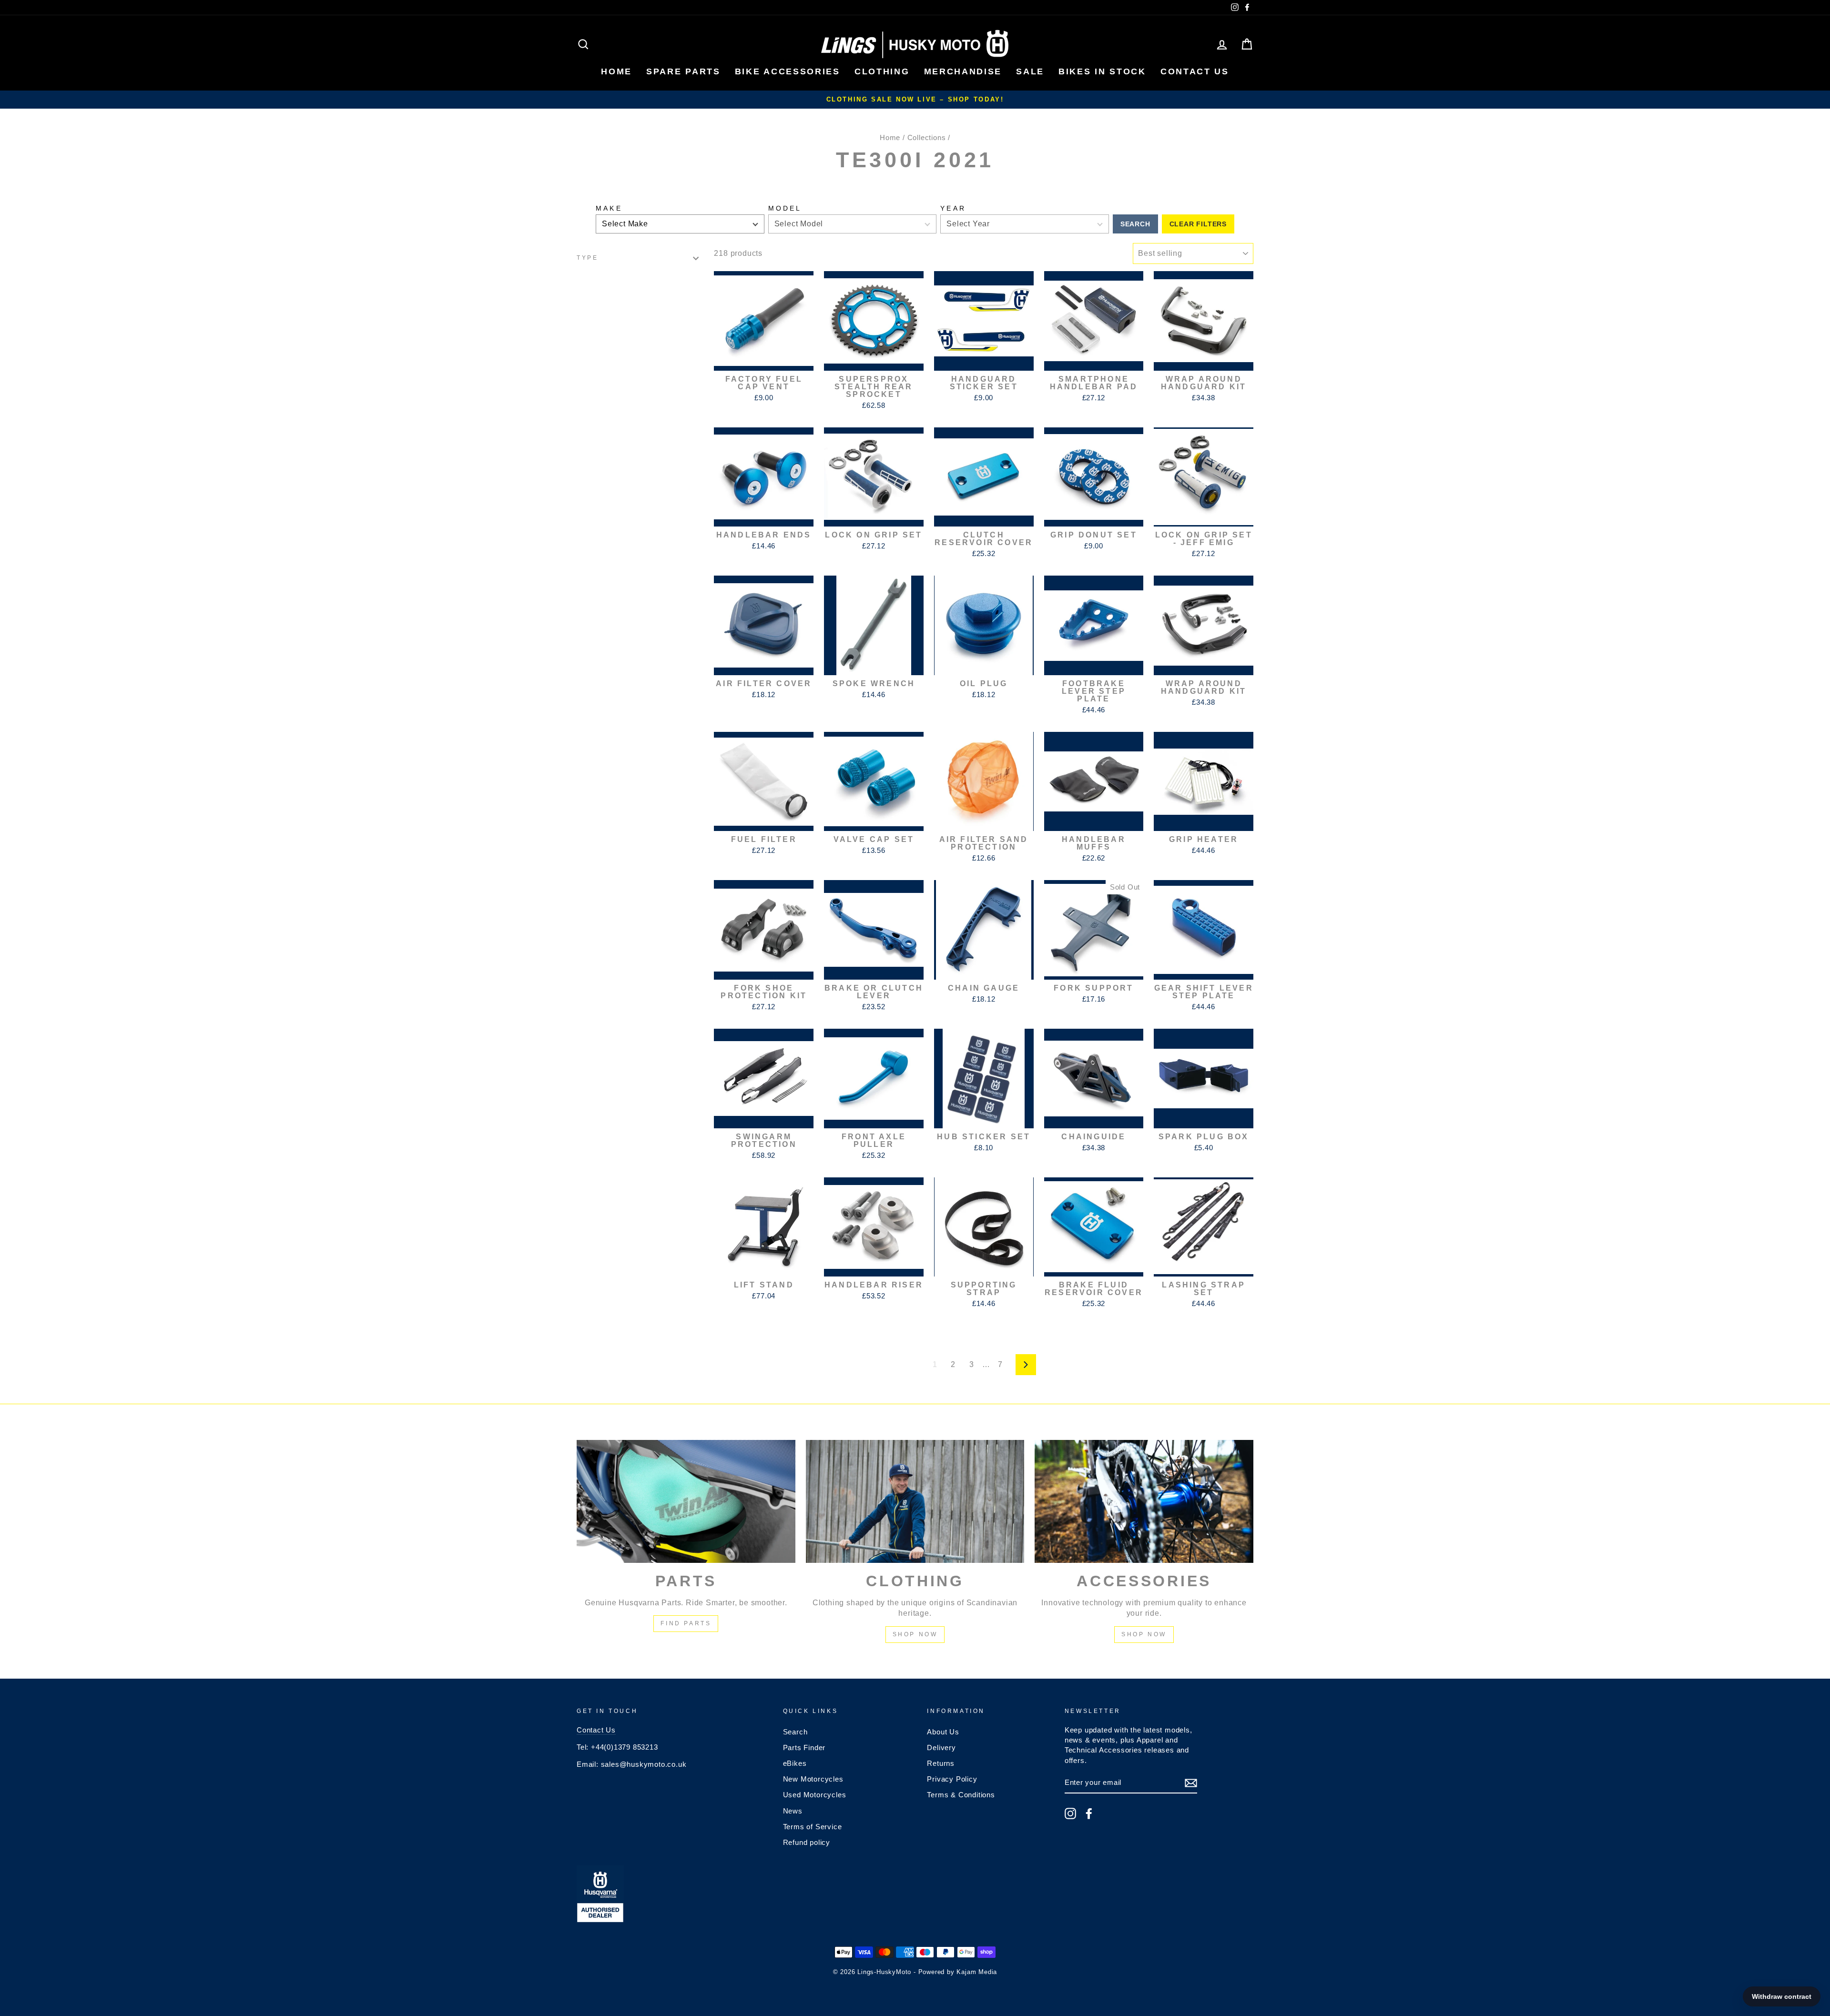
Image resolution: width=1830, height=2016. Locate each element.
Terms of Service (813, 1827)
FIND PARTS (686, 1623)
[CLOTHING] (915, 1501)
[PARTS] (686, 1501)
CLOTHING (882, 71)
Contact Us (596, 1730)
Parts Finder (804, 1748)
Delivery (941, 1748)
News (793, 1811)
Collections (927, 137)
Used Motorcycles (815, 1795)
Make (609, 208)
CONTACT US (1195, 71)
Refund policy (807, 1842)
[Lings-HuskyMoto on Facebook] (1089, 1813)
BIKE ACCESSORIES (788, 71)
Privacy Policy (952, 1779)
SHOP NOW (915, 1634)
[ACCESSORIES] (1144, 1501)
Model (785, 208)
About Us (943, 1732)
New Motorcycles (813, 1779)
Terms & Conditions (961, 1795)
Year (953, 208)
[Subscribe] (1191, 1783)
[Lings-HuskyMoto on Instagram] (1070, 1813)
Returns (941, 1763)
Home (890, 137)
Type (587, 258)
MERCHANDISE (963, 71)
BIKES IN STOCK (1102, 71)
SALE (1030, 71)
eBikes (795, 1763)
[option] (915, 100)
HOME (616, 71)
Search (1135, 224)
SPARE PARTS (683, 71)
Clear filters (1198, 224)
